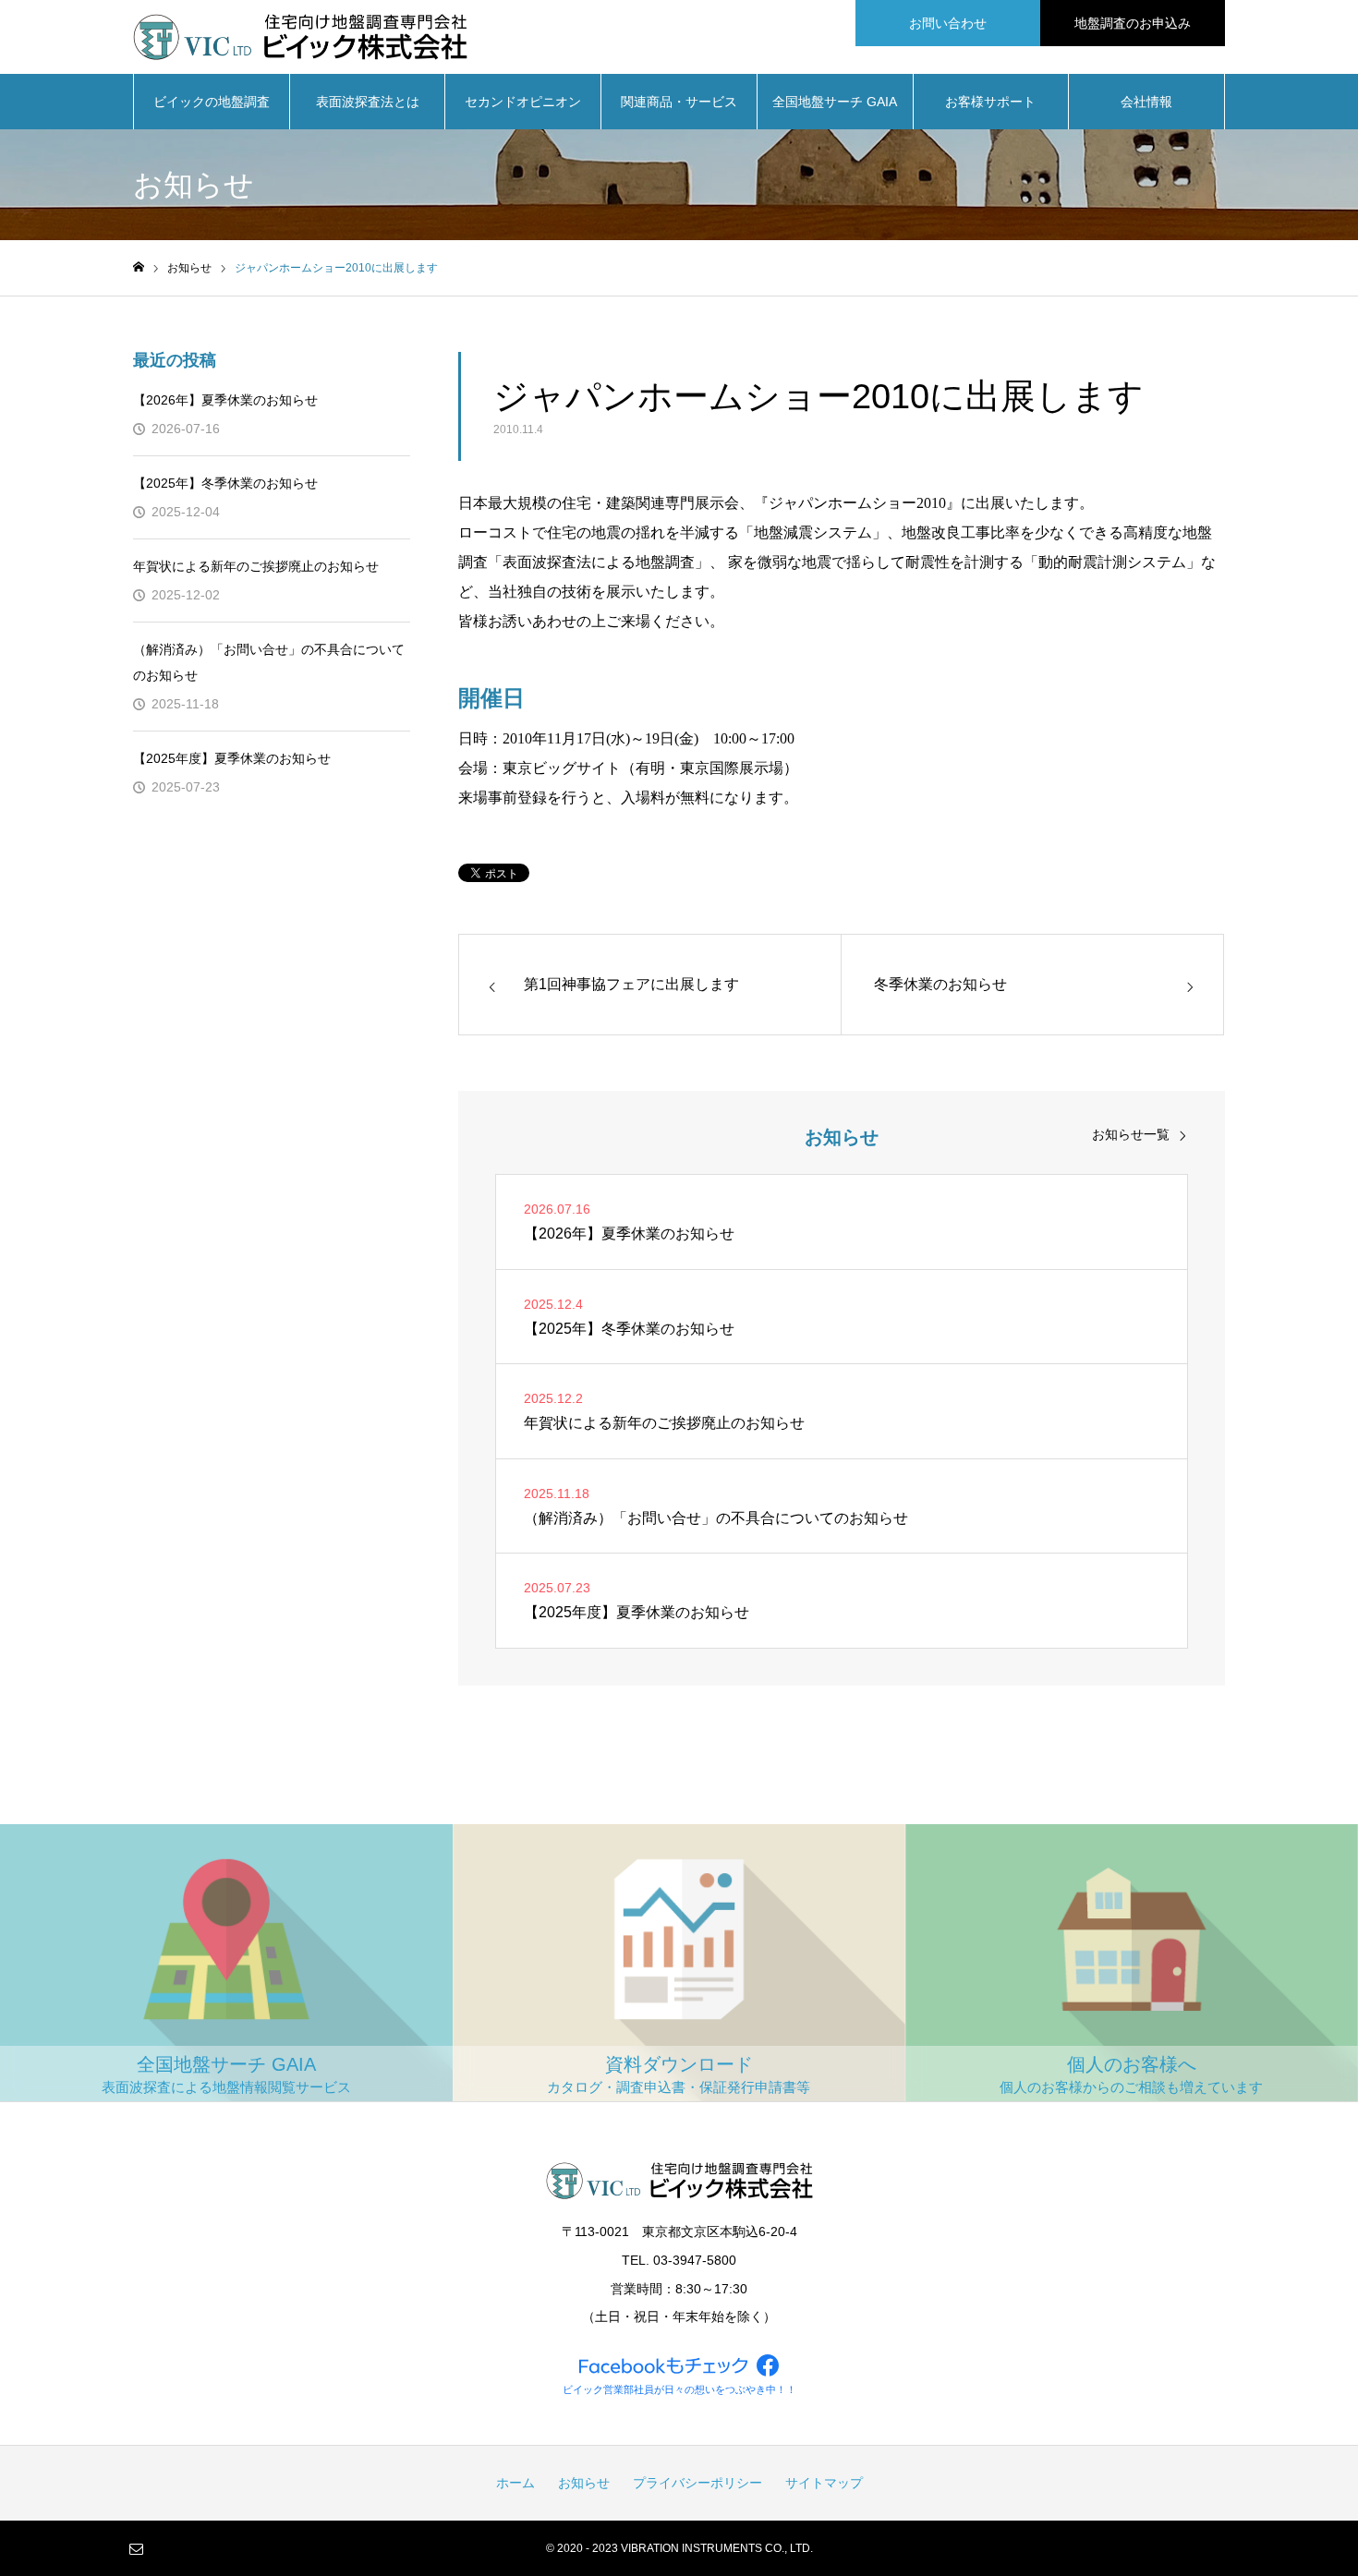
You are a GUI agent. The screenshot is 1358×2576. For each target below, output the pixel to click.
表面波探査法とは (368, 102)
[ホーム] (139, 267)
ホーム (515, 2483)
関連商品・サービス (679, 102)
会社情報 (1146, 102)
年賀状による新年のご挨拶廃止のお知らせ (256, 566)
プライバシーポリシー (697, 2483)
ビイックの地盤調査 (212, 102)
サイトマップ (824, 2483)
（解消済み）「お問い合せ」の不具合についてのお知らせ (269, 662)
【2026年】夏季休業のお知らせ (225, 400)
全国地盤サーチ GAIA (835, 102)
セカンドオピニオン (523, 102)
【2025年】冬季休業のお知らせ (225, 483)
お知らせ (584, 2483)
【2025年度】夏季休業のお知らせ (232, 758)
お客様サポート (990, 102)
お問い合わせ (948, 23)
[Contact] (136, 2548)
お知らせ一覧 (1131, 1134)
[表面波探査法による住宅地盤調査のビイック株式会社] (300, 37)
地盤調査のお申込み (1133, 23)
